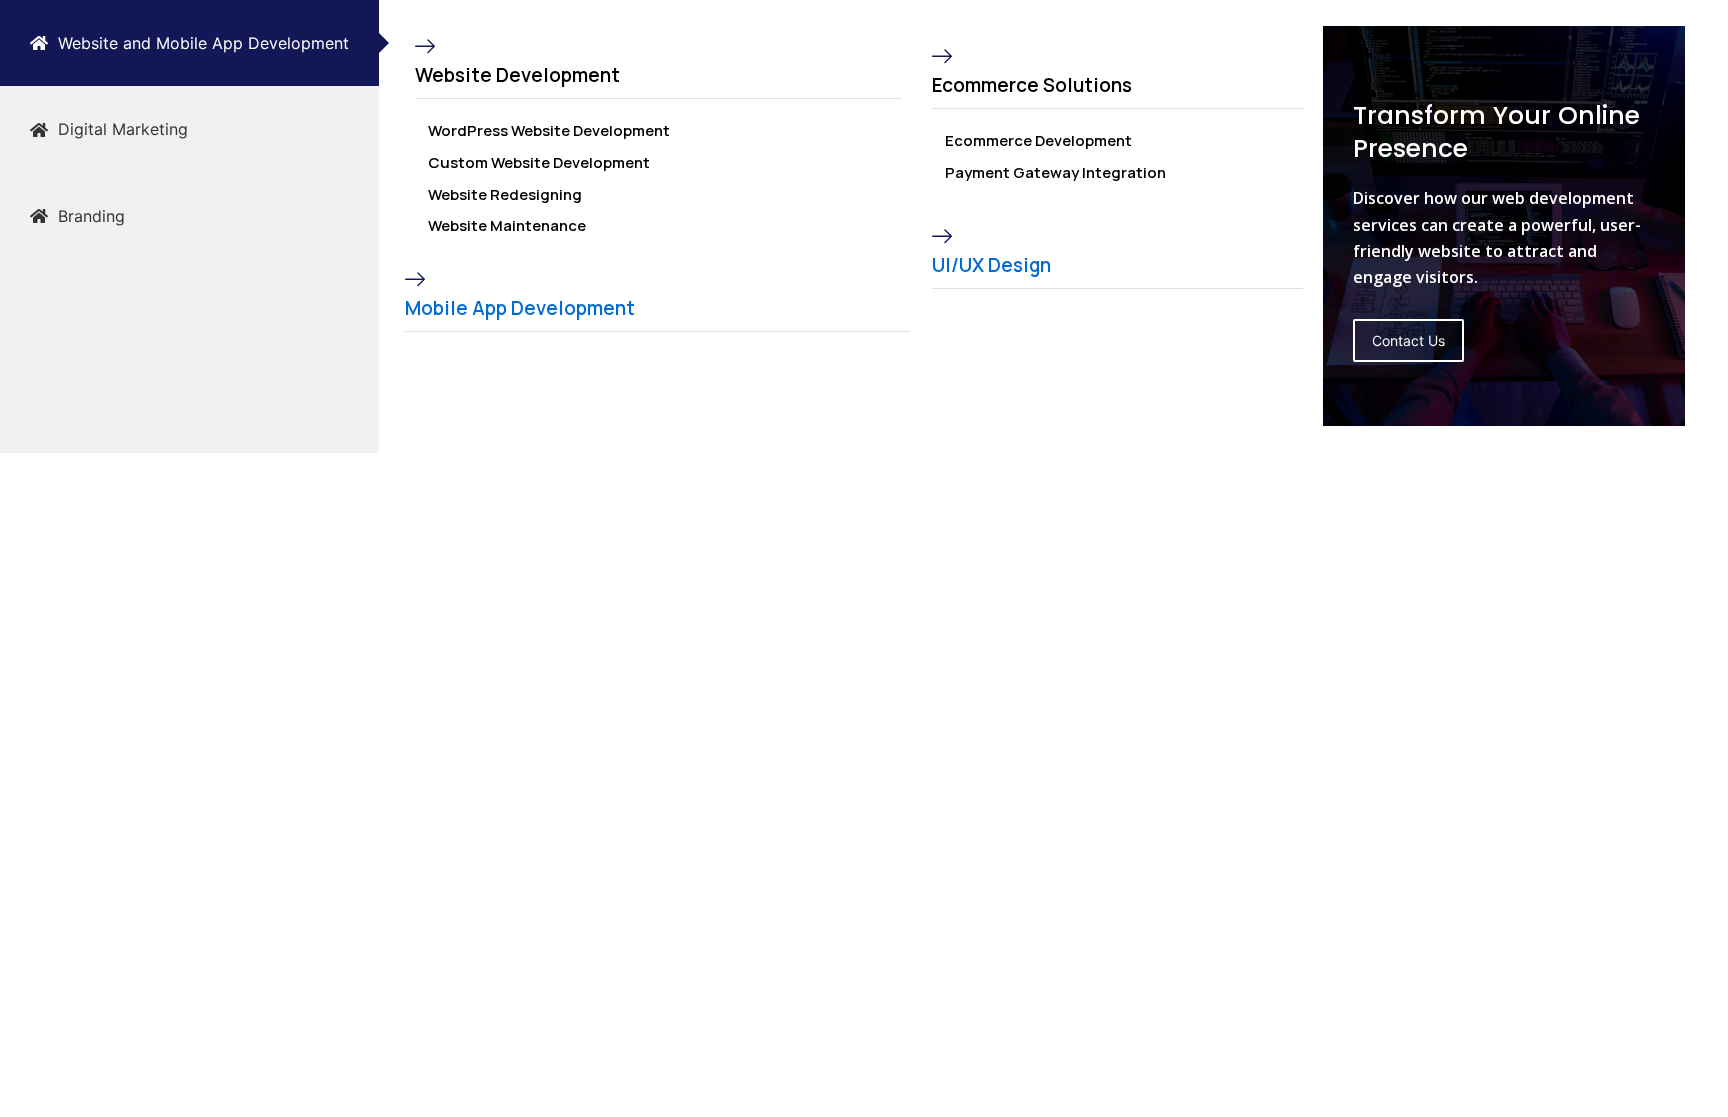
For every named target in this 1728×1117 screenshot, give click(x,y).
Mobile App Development (520, 308)
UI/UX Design (991, 265)
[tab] (189, 43)
